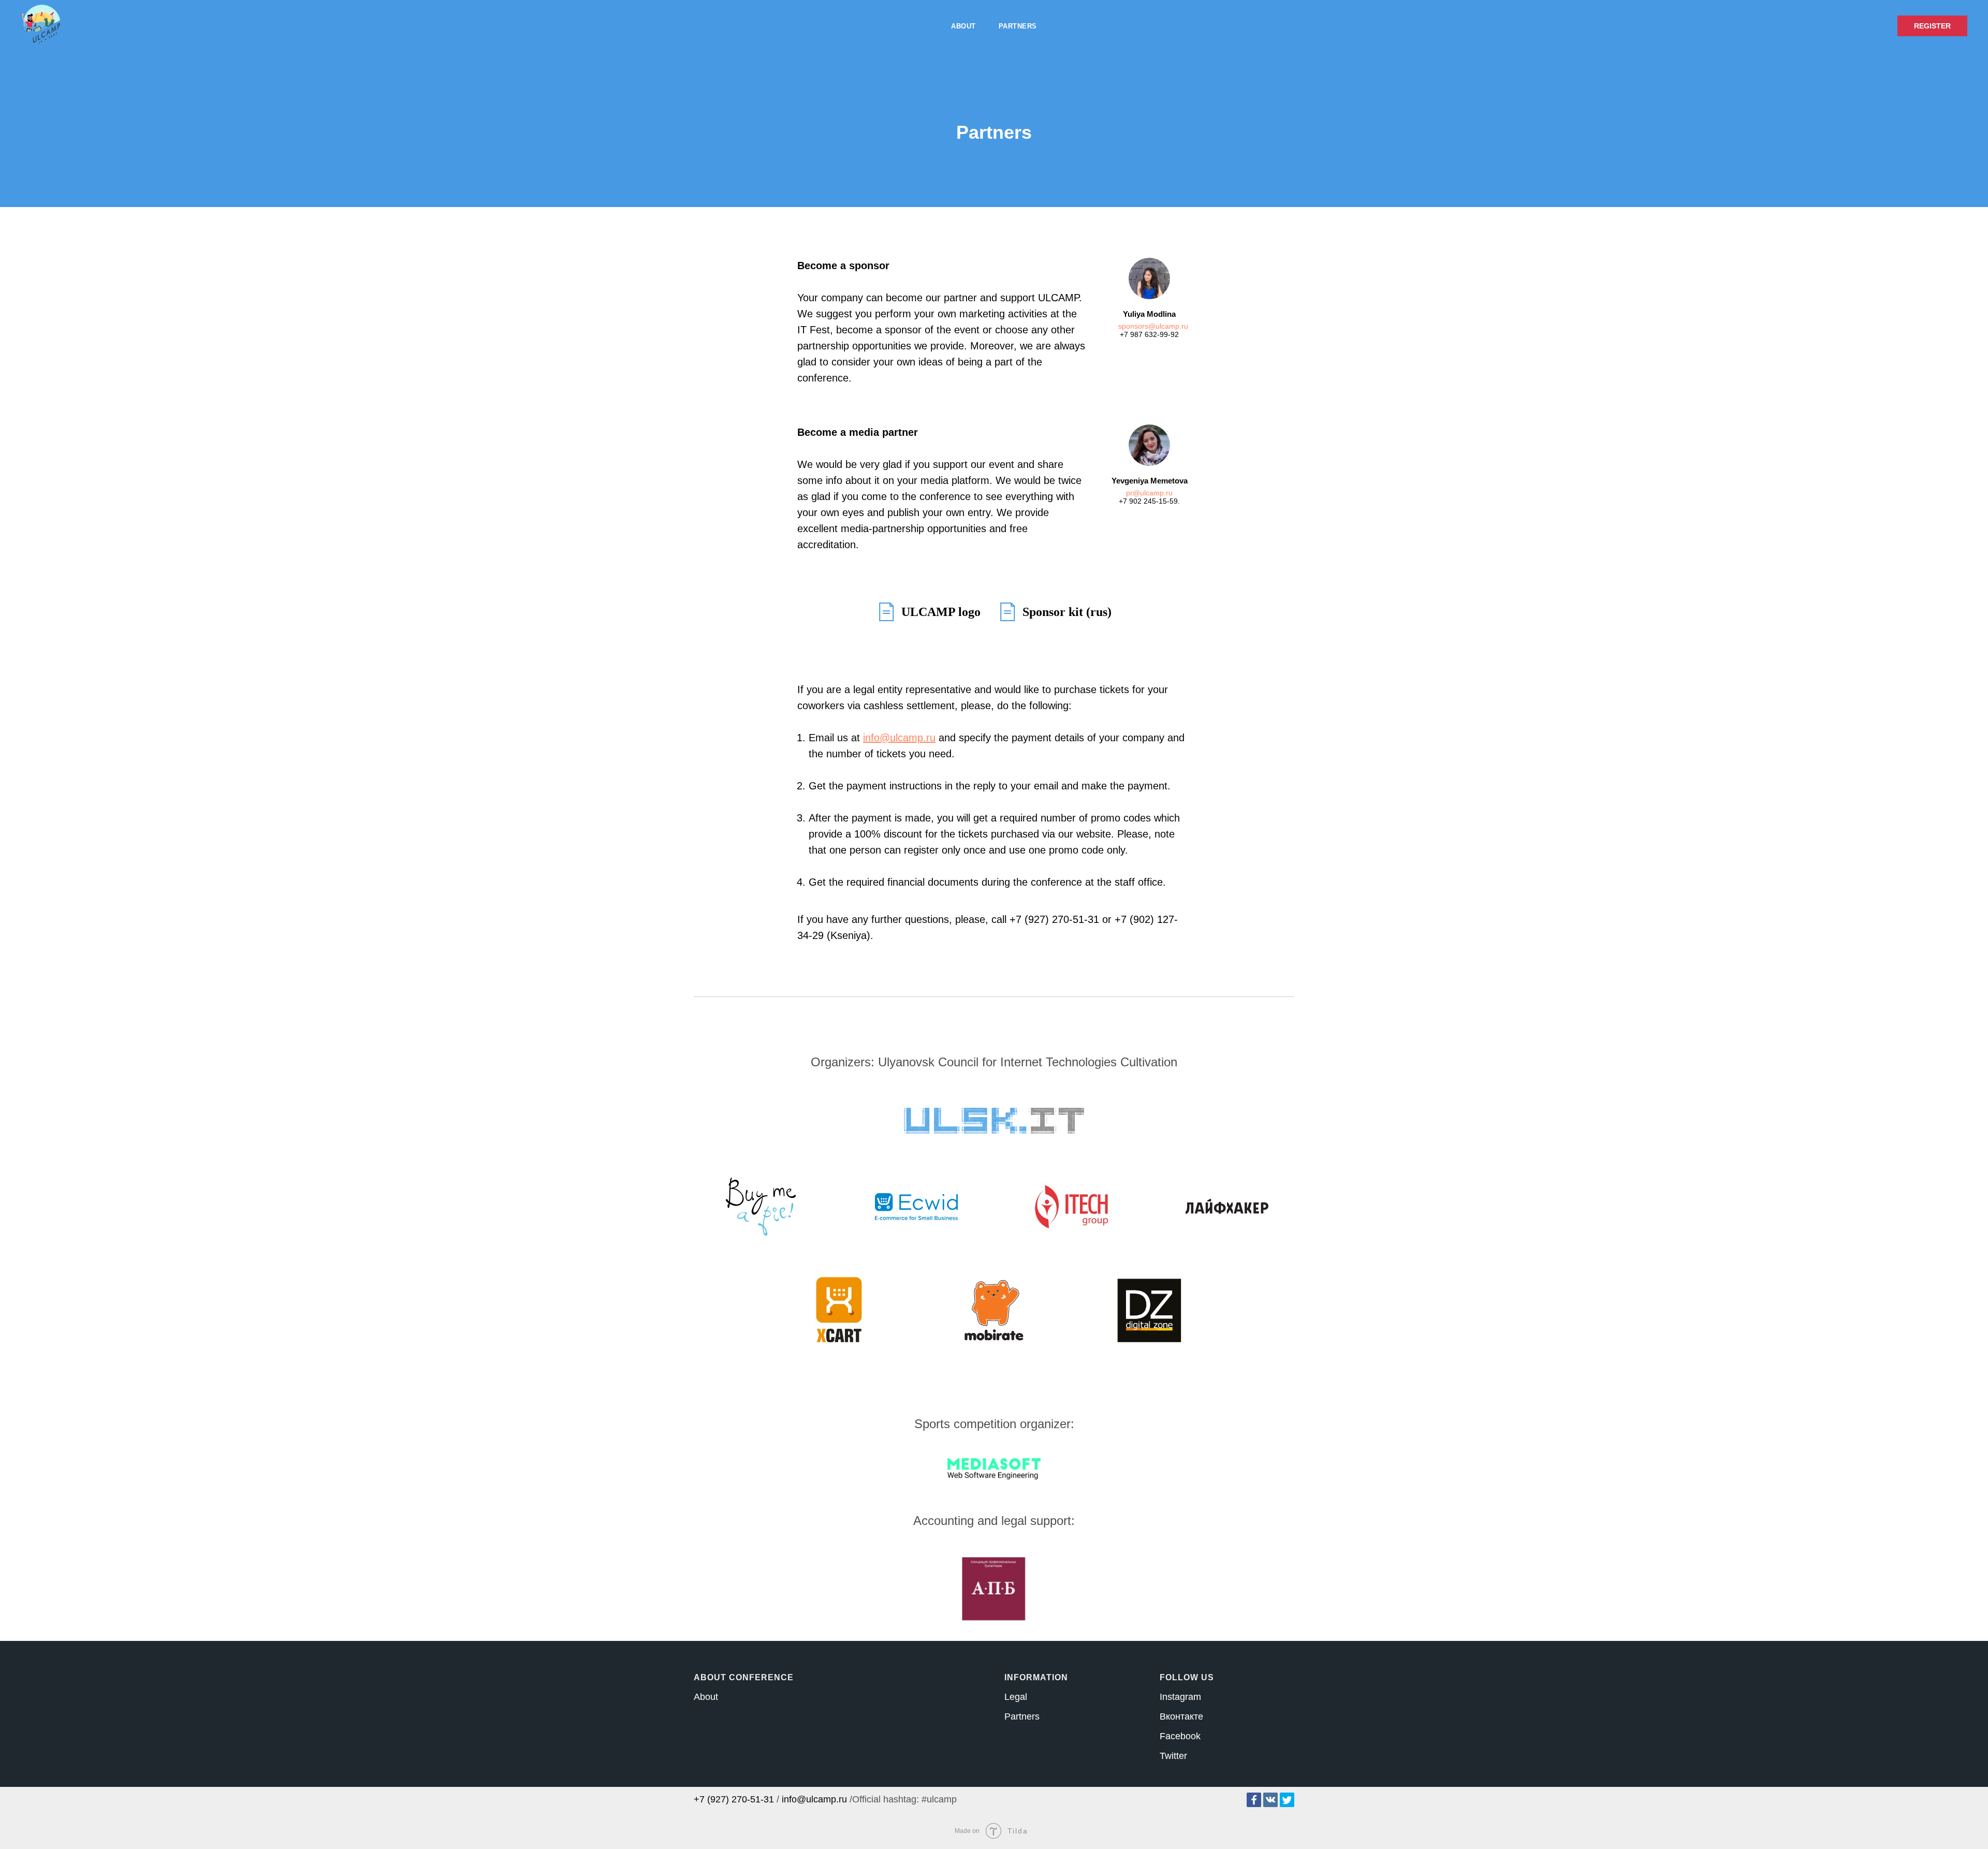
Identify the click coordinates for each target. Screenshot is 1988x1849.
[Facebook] (1254, 1800)
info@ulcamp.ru (814, 1799)
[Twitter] (1287, 1800)
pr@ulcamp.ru (1149, 493)
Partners (1018, 26)
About (963, 26)
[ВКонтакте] (1270, 1800)
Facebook (1180, 1736)
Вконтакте (1181, 1716)
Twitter (1173, 1756)
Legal (1016, 1697)
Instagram (1180, 1697)
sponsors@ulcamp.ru (1153, 326)
